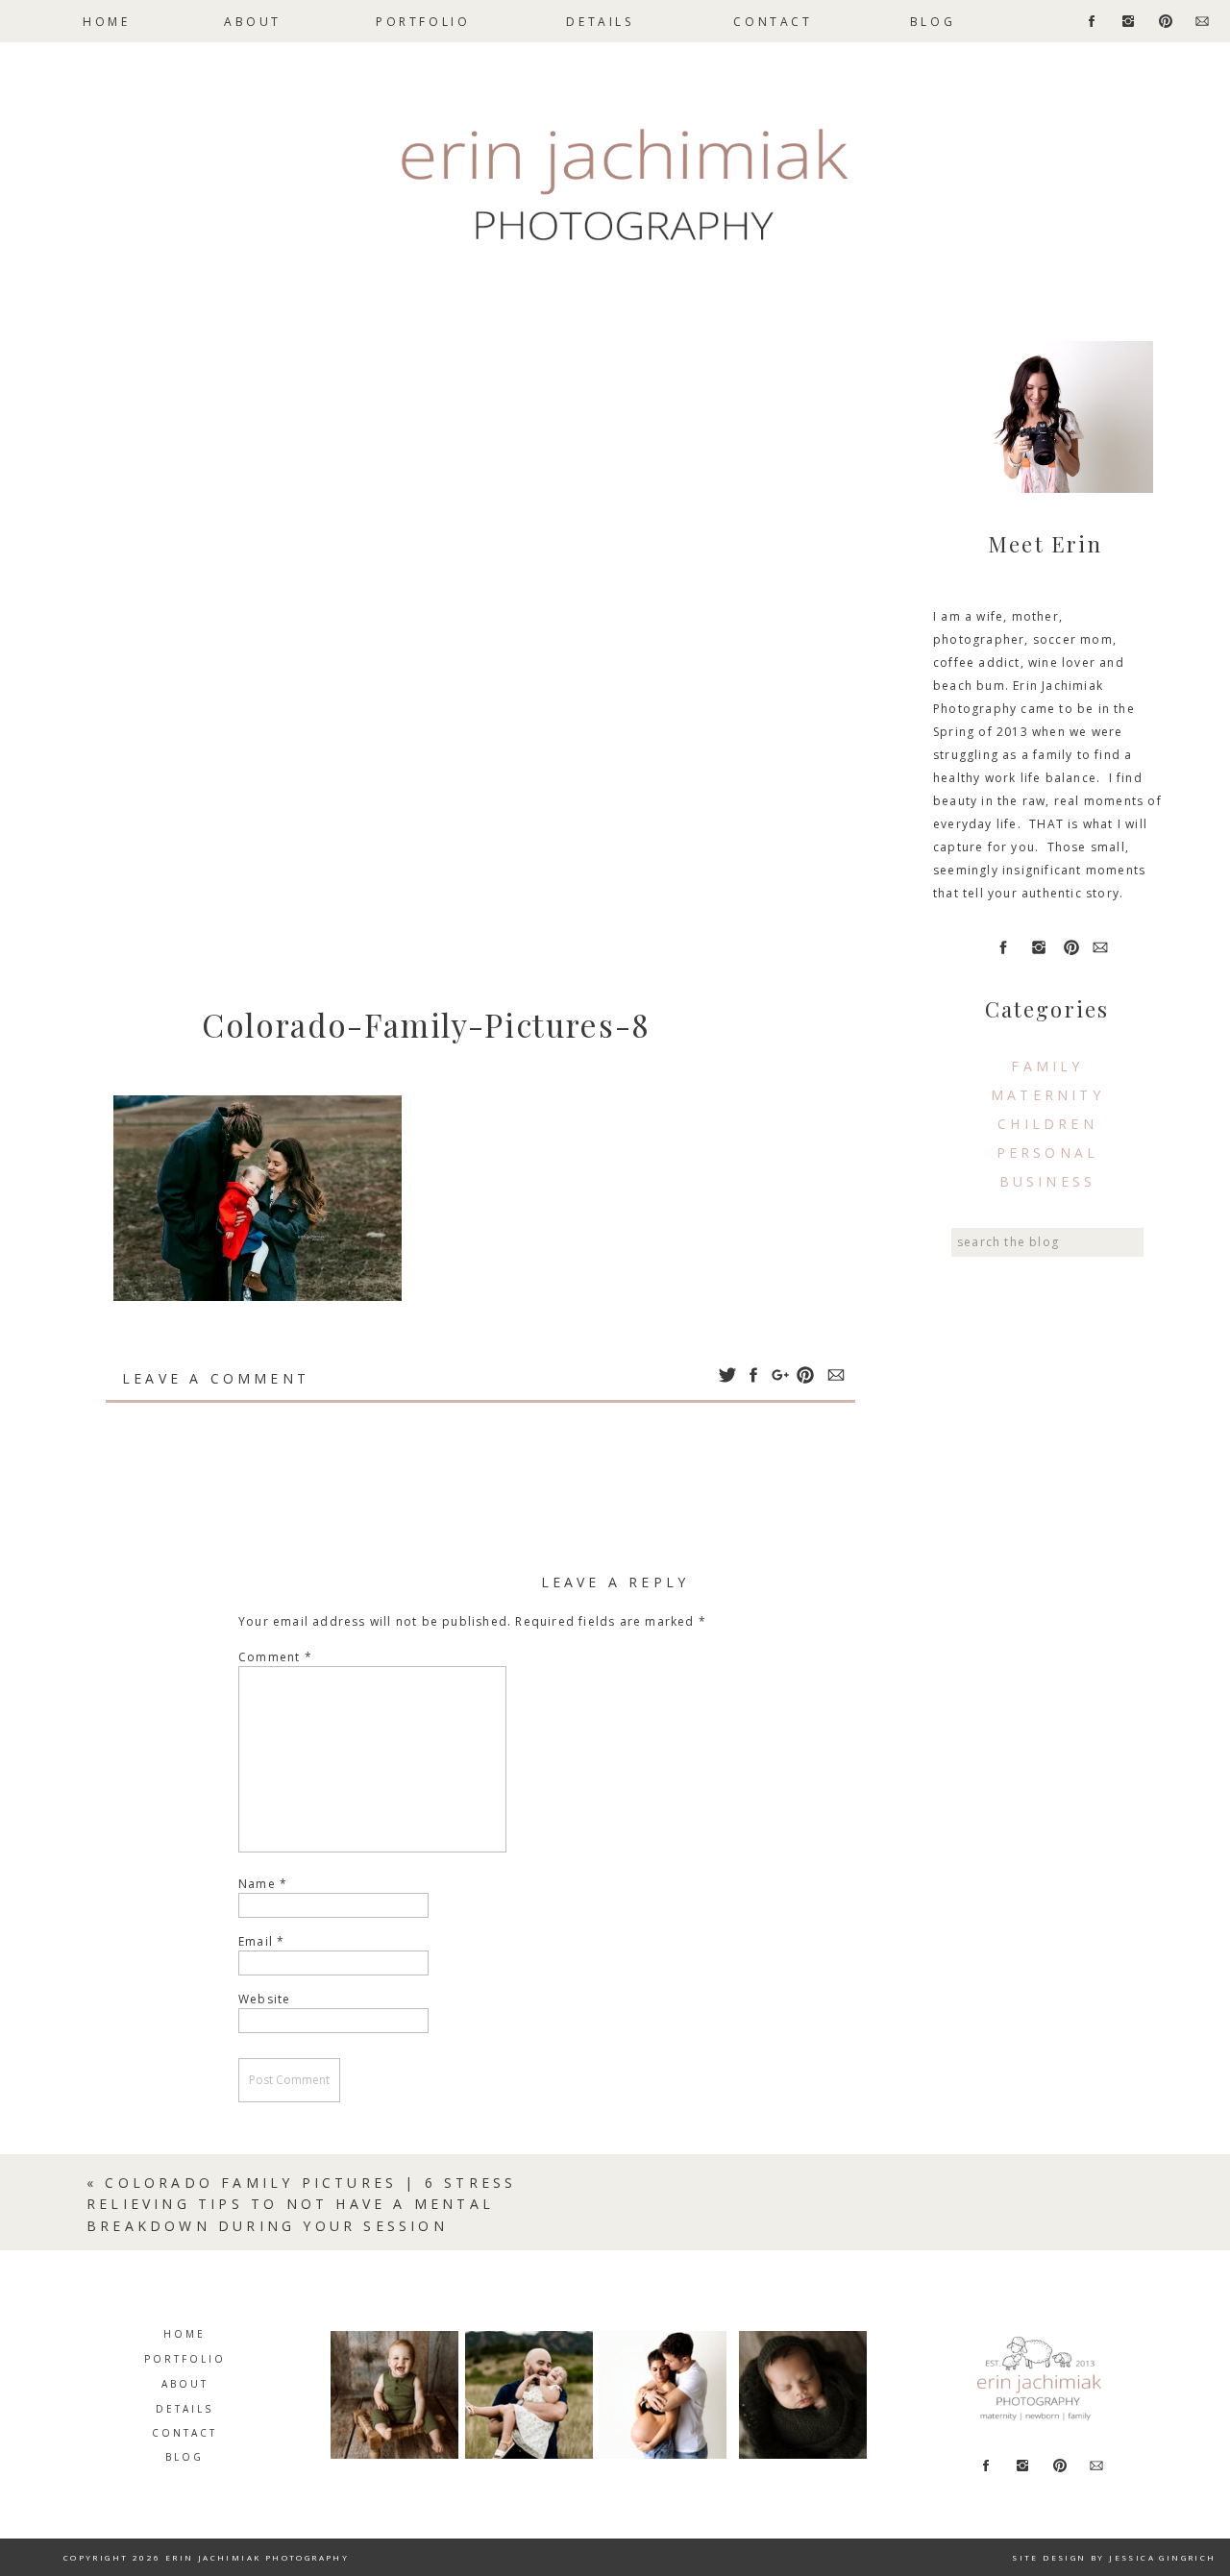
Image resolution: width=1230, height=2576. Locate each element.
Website (264, 1999)
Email (261, 1941)
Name (263, 1884)
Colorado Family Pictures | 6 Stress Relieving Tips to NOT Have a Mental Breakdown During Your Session (301, 2204)
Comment (275, 1657)
